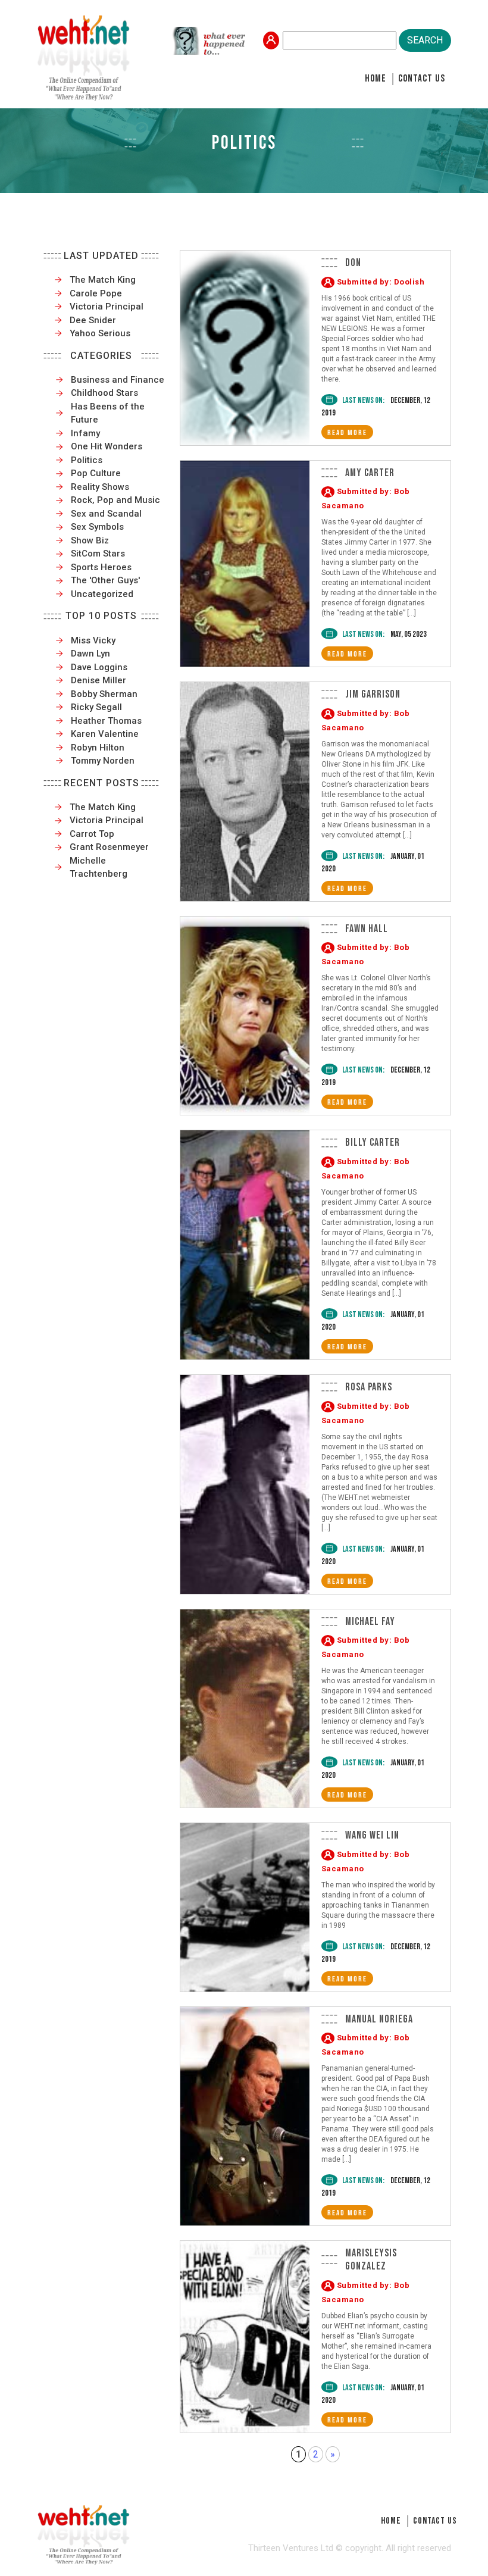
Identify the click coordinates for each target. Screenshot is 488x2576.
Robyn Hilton (98, 748)
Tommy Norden (103, 761)
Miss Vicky (93, 640)
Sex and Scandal (106, 514)
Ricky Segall (96, 707)
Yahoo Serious (100, 333)
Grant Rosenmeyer (109, 847)
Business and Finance (118, 380)
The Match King (103, 280)
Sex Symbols (97, 527)
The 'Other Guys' (105, 580)
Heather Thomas (106, 721)
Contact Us (422, 79)
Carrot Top (92, 834)
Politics (87, 460)
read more (347, 433)
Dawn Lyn (90, 654)
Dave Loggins (99, 667)
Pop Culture (96, 473)
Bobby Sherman (104, 694)
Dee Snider (93, 320)
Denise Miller (98, 680)
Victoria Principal (107, 307)
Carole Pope (96, 293)
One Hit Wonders (107, 446)
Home (376, 79)
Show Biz (90, 540)
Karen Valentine (105, 734)
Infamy (85, 433)
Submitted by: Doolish (381, 282)
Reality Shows (100, 487)
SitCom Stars (98, 554)
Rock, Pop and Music (115, 500)
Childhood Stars (104, 393)
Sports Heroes (101, 567)
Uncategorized (102, 594)
